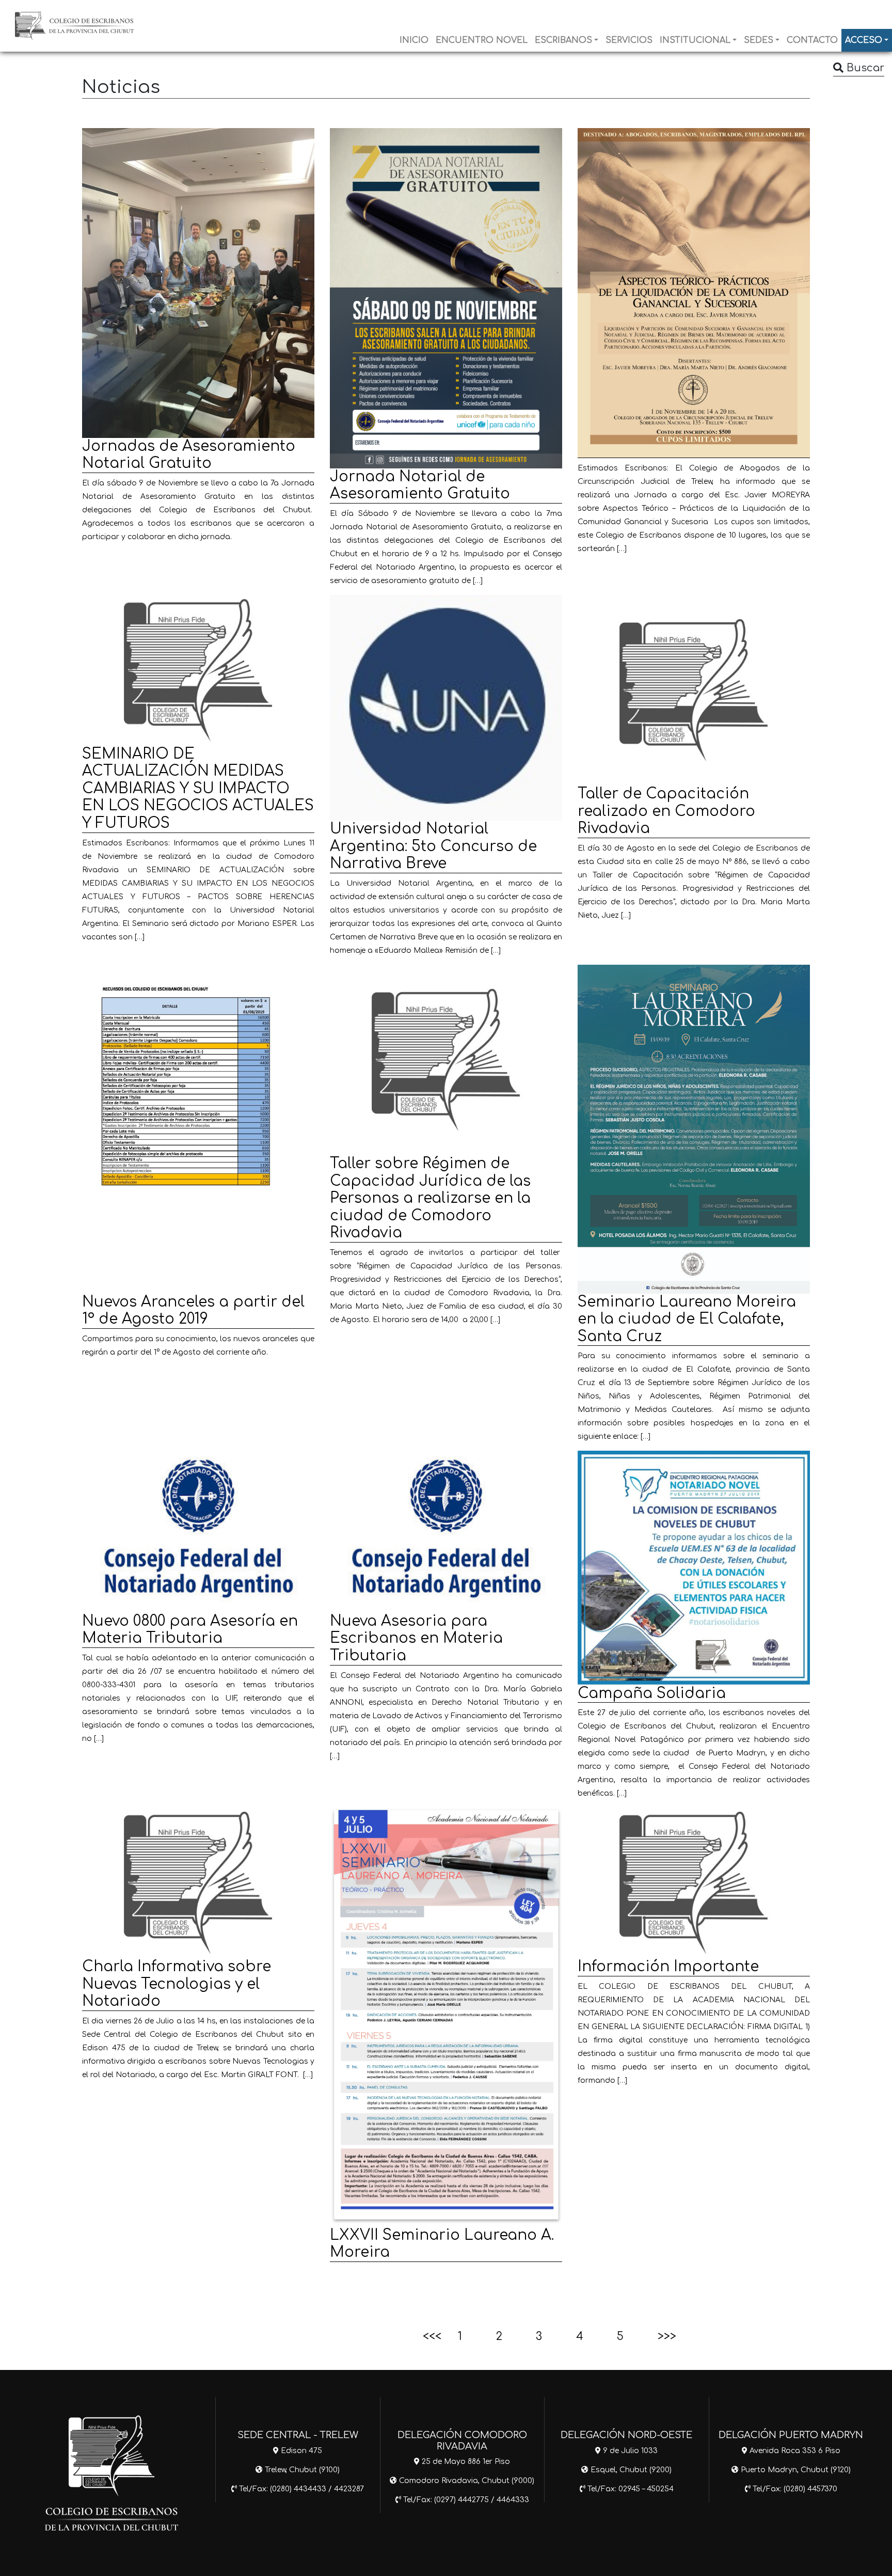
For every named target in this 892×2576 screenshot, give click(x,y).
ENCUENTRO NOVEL (482, 40)
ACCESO (864, 40)
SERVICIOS (629, 40)
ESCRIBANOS (563, 40)
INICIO (414, 40)
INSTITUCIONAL (695, 40)
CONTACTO (812, 40)
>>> (667, 2336)
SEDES (759, 40)
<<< (432, 2336)
